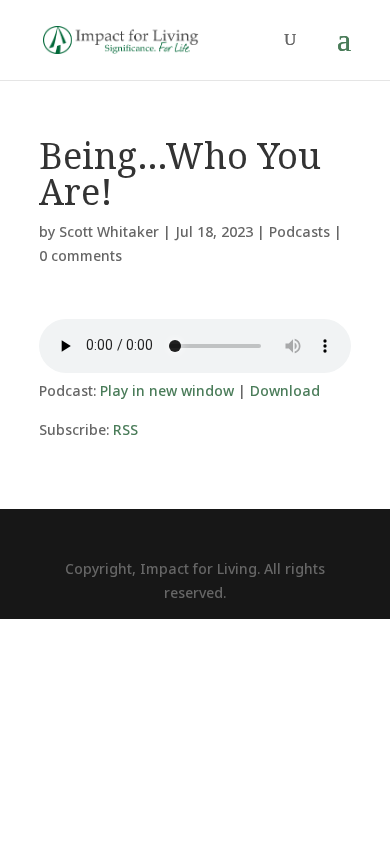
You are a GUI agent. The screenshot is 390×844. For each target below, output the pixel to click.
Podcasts (299, 231)
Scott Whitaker (109, 231)
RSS (125, 429)
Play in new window (167, 390)
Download (285, 390)
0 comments (80, 255)
